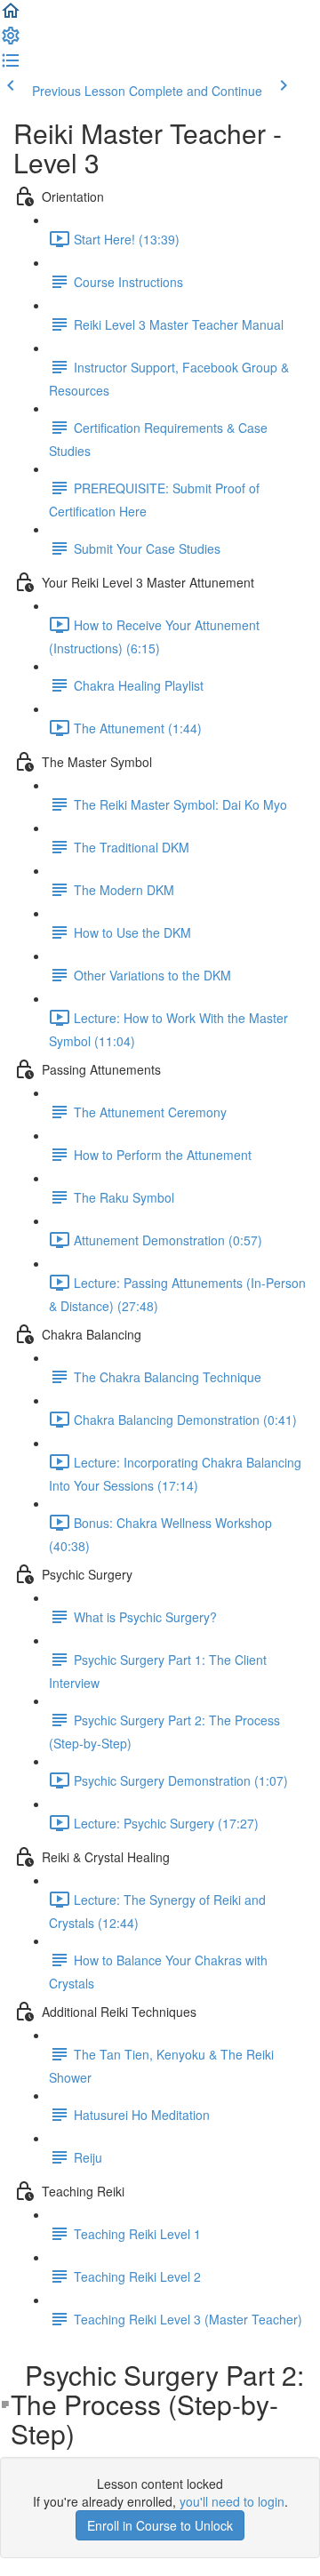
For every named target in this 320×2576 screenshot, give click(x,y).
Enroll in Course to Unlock (160, 2525)
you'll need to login (232, 2501)
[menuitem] (11, 41)
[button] (11, 16)
